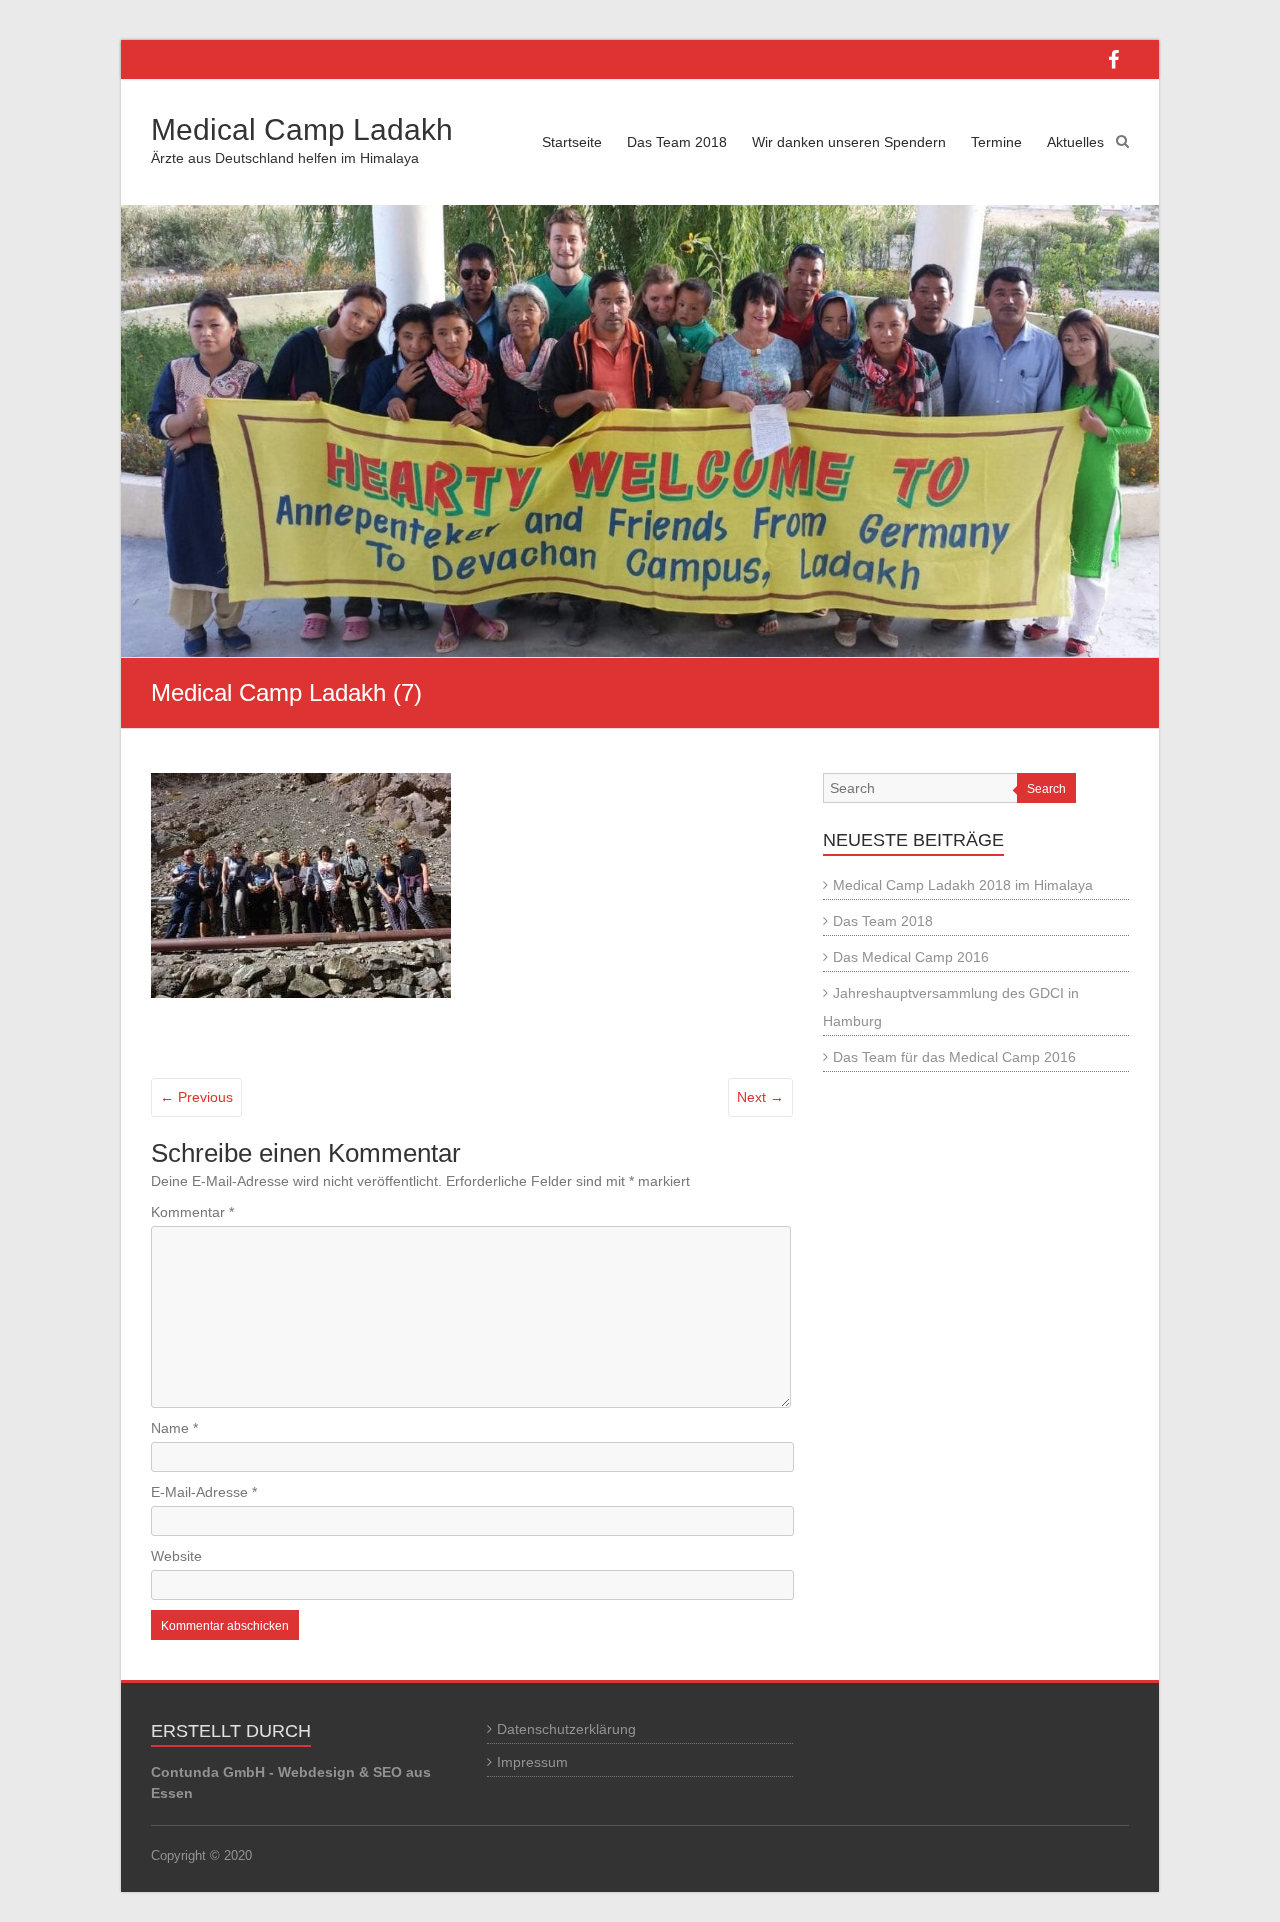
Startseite (572, 142)
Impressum (532, 1762)
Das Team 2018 (677, 142)
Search (1046, 789)
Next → (760, 1097)
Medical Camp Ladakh (302, 129)
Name (174, 1428)
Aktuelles (1075, 142)
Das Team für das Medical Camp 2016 (954, 1057)
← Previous (196, 1097)
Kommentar (192, 1212)
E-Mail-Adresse (204, 1492)
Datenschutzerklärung (566, 1729)
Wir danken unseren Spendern (849, 142)
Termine (996, 142)
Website (176, 1556)
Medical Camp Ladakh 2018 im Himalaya (963, 885)
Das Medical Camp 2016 (911, 957)
